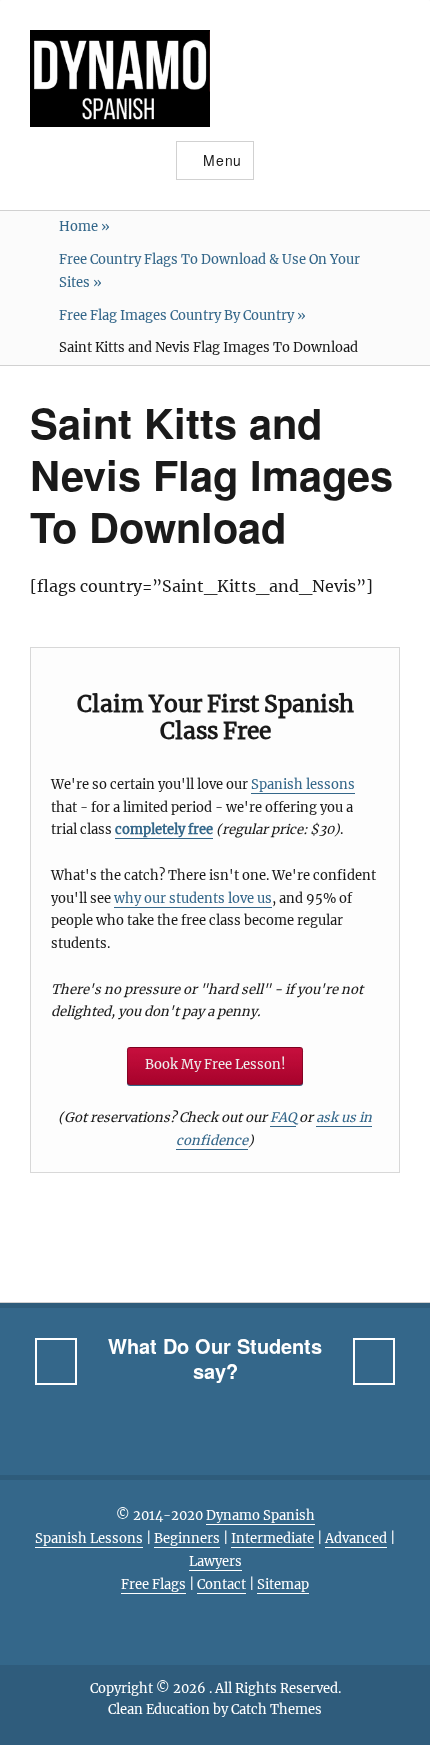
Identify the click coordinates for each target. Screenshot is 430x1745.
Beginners (187, 1538)
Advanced (356, 1538)
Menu (222, 160)
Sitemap (283, 1584)
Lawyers (215, 1561)
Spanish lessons (303, 784)
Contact (221, 1584)
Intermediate (272, 1538)
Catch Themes (276, 1709)
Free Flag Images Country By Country (182, 315)
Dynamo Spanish (260, 1515)
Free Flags (153, 1584)
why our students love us (193, 898)
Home (84, 226)
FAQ (283, 1117)
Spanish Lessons (89, 1538)
